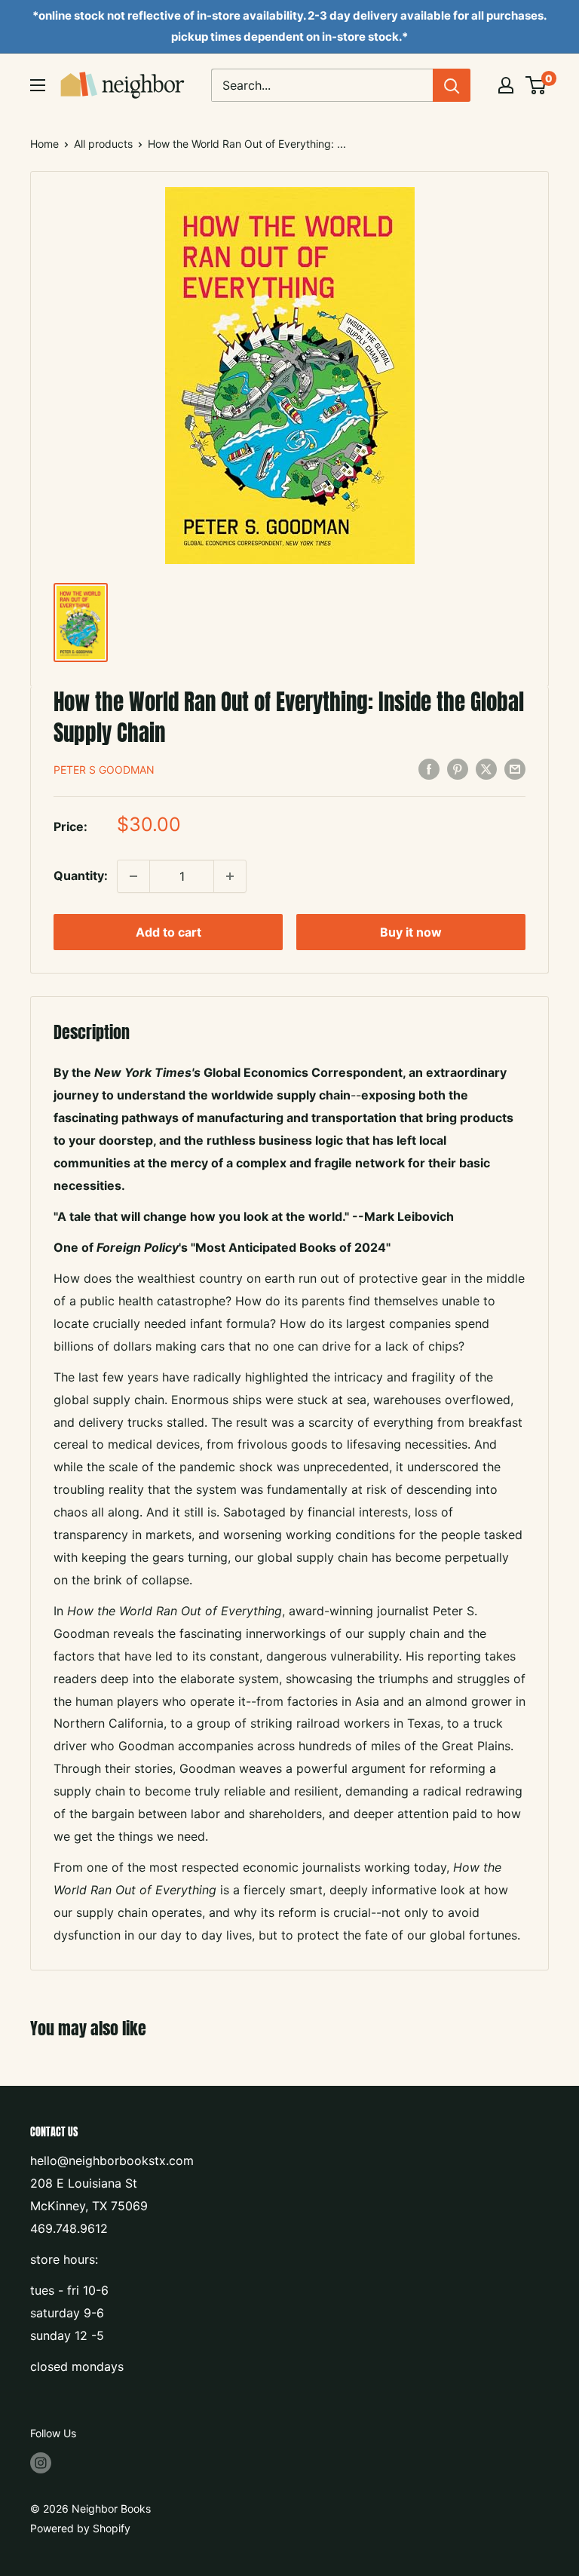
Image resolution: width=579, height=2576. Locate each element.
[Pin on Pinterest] (458, 768)
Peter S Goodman (104, 770)
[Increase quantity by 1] (230, 876)
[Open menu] (38, 85)
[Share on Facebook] (429, 768)
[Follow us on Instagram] (41, 2462)
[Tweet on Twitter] (486, 768)
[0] (536, 85)
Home (44, 144)
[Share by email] (515, 768)
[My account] (506, 85)
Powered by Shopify (80, 2528)
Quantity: (81, 876)
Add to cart (168, 932)
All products (103, 144)
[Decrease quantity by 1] (133, 876)
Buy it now (411, 932)
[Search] (452, 85)
